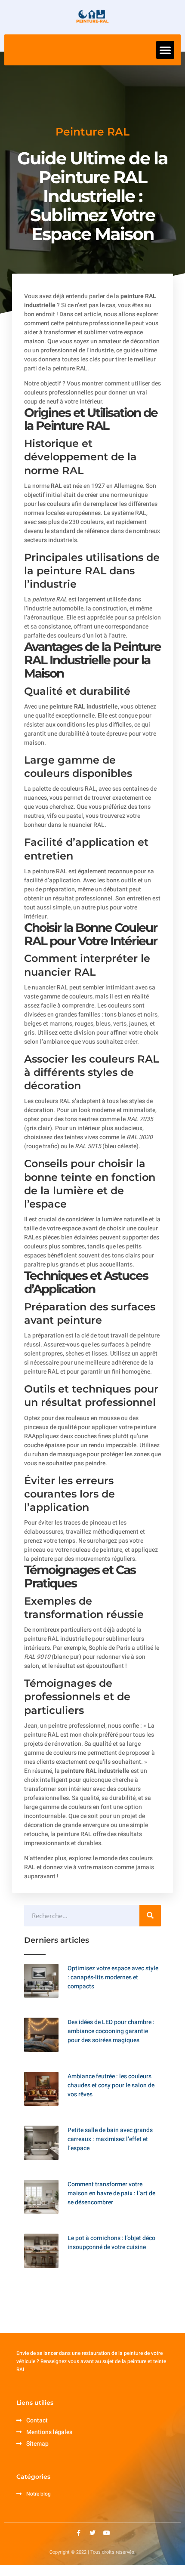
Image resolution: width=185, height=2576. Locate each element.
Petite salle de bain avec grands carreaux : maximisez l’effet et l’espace (110, 2139)
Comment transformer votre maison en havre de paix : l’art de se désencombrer (111, 2193)
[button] (165, 50)
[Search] (150, 1916)
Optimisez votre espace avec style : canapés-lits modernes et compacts (113, 1977)
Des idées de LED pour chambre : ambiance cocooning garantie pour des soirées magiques (111, 2031)
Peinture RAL (92, 132)
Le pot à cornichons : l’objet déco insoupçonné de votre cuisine (111, 2243)
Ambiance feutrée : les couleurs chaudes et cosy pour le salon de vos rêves (111, 2085)
